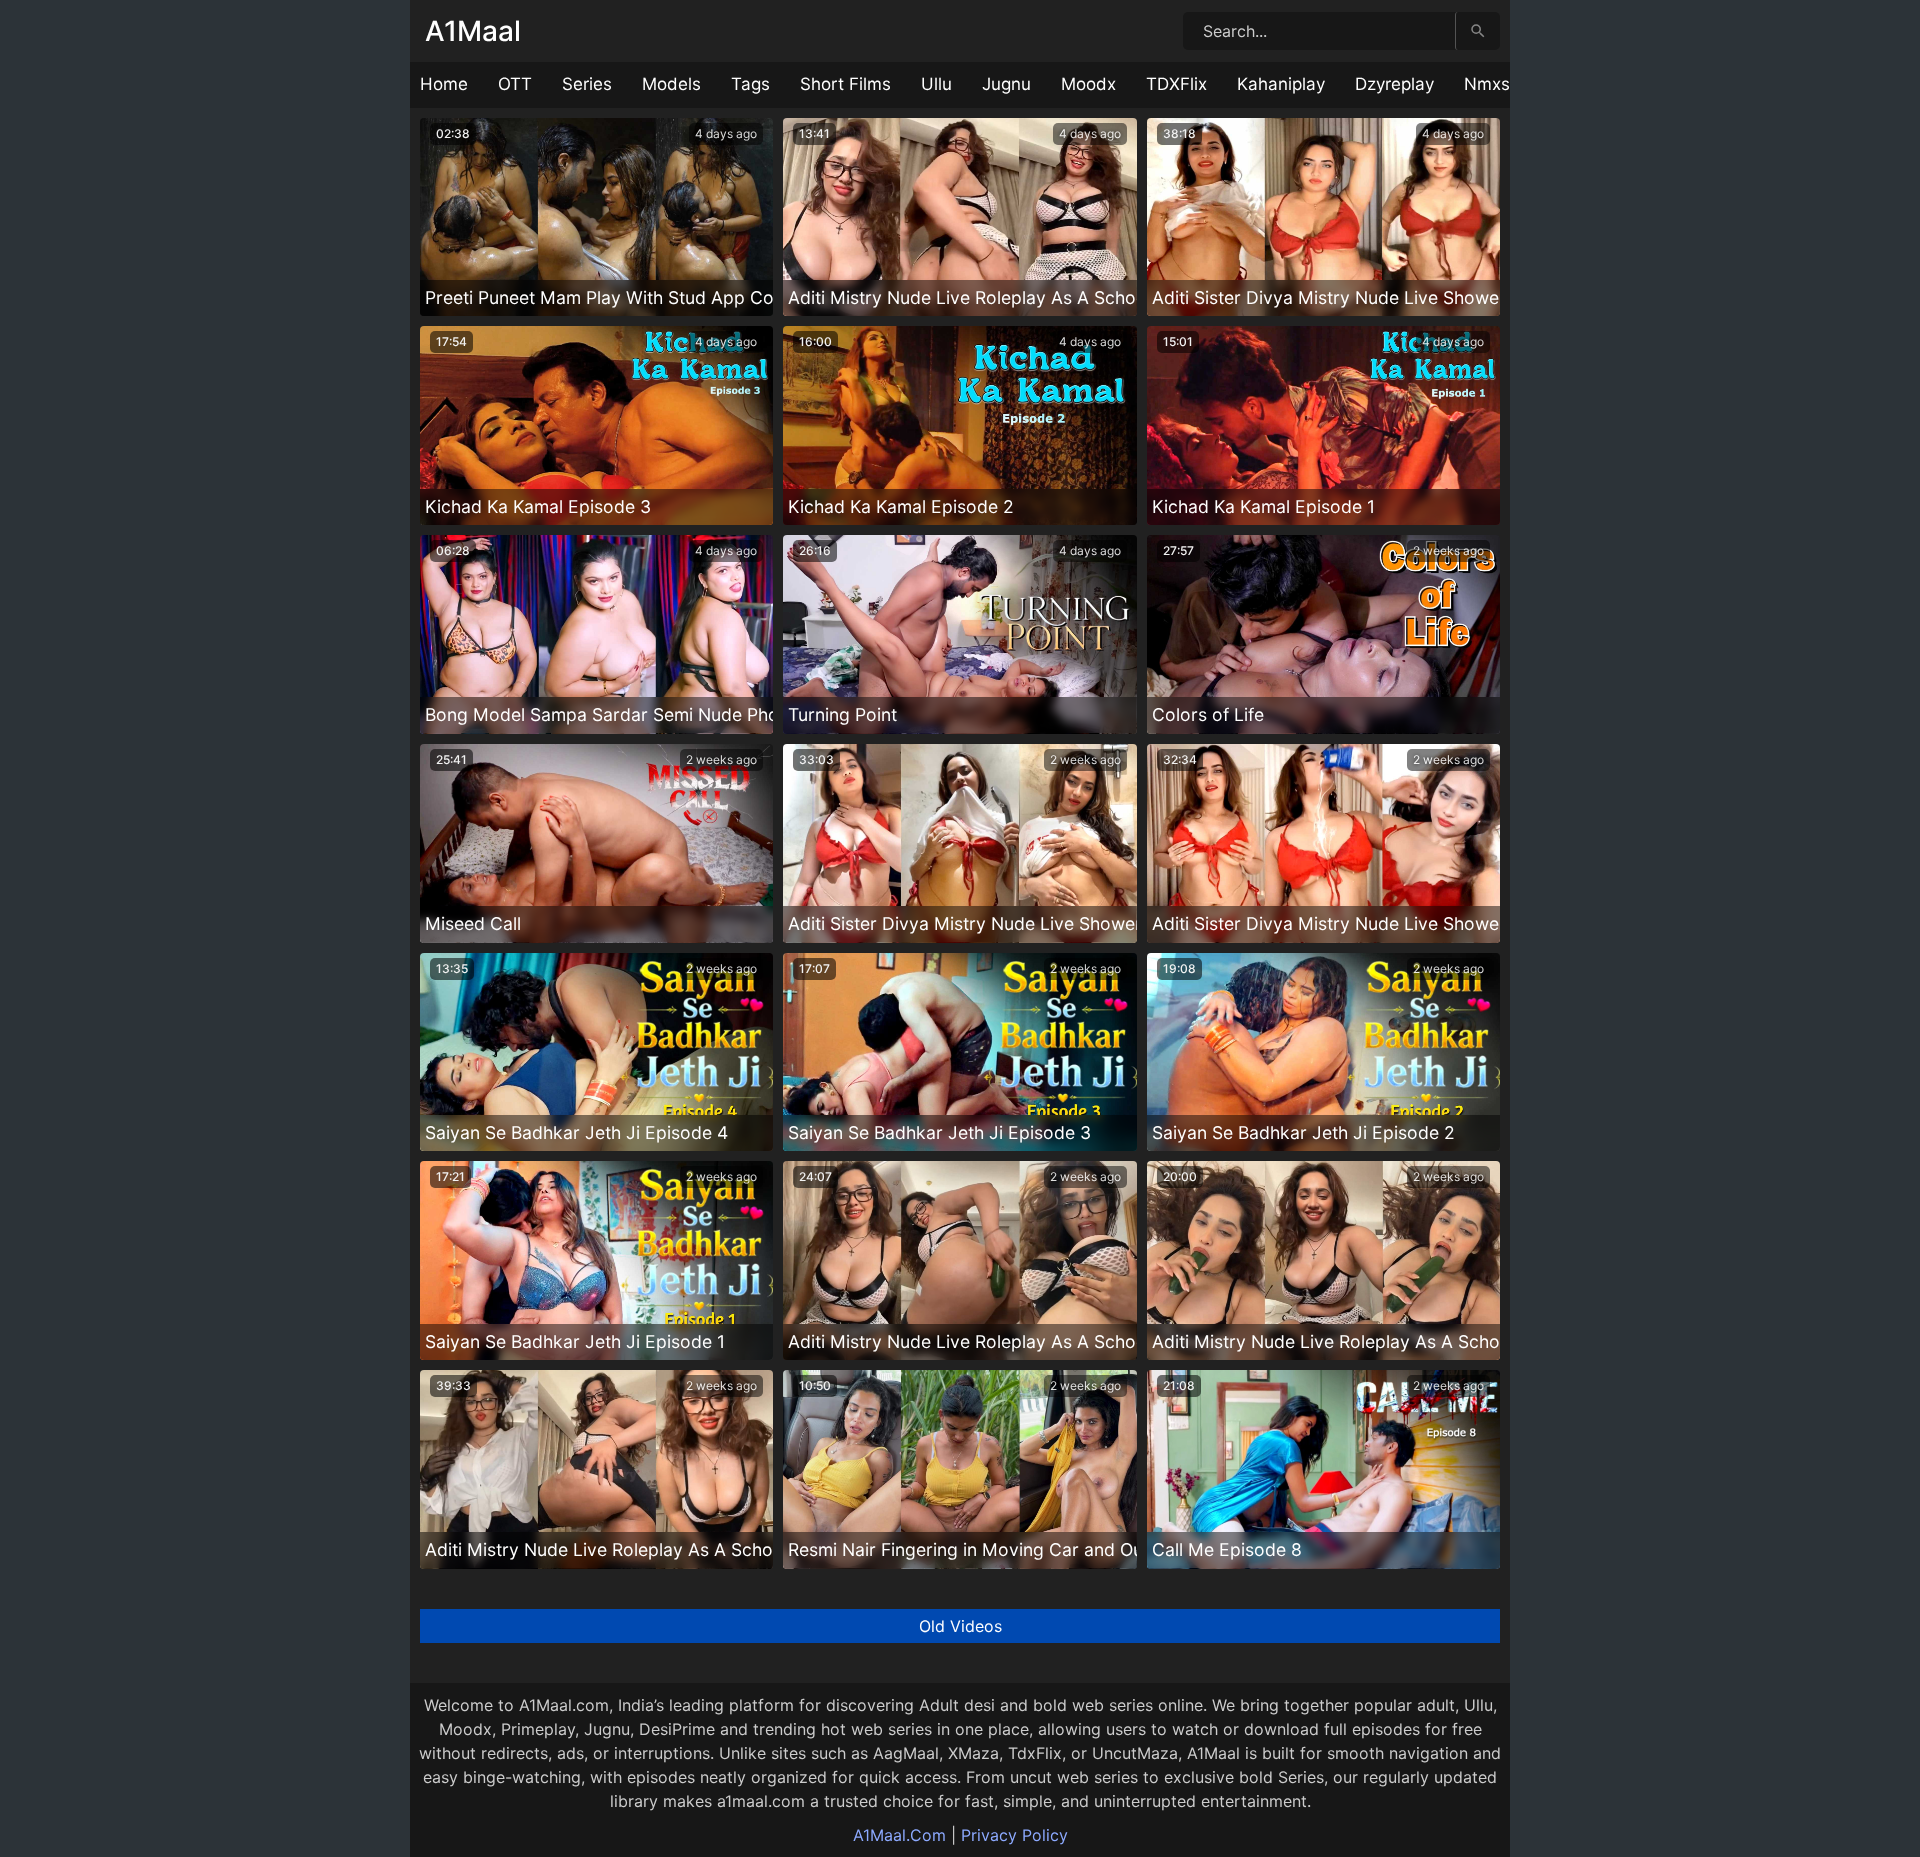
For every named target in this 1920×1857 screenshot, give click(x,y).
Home (444, 84)
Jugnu (1006, 84)
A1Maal (473, 31)
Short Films (845, 84)
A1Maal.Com (899, 1835)
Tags (750, 84)
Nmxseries (1506, 84)
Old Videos (960, 1626)
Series (587, 84)
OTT (515, 84)
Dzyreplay (1394, 84)
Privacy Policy (1014, 1835)
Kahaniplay (1281, 84)
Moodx (1088, 84)
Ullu (936, 84)
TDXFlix (1176, 84)
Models (671, 84)
